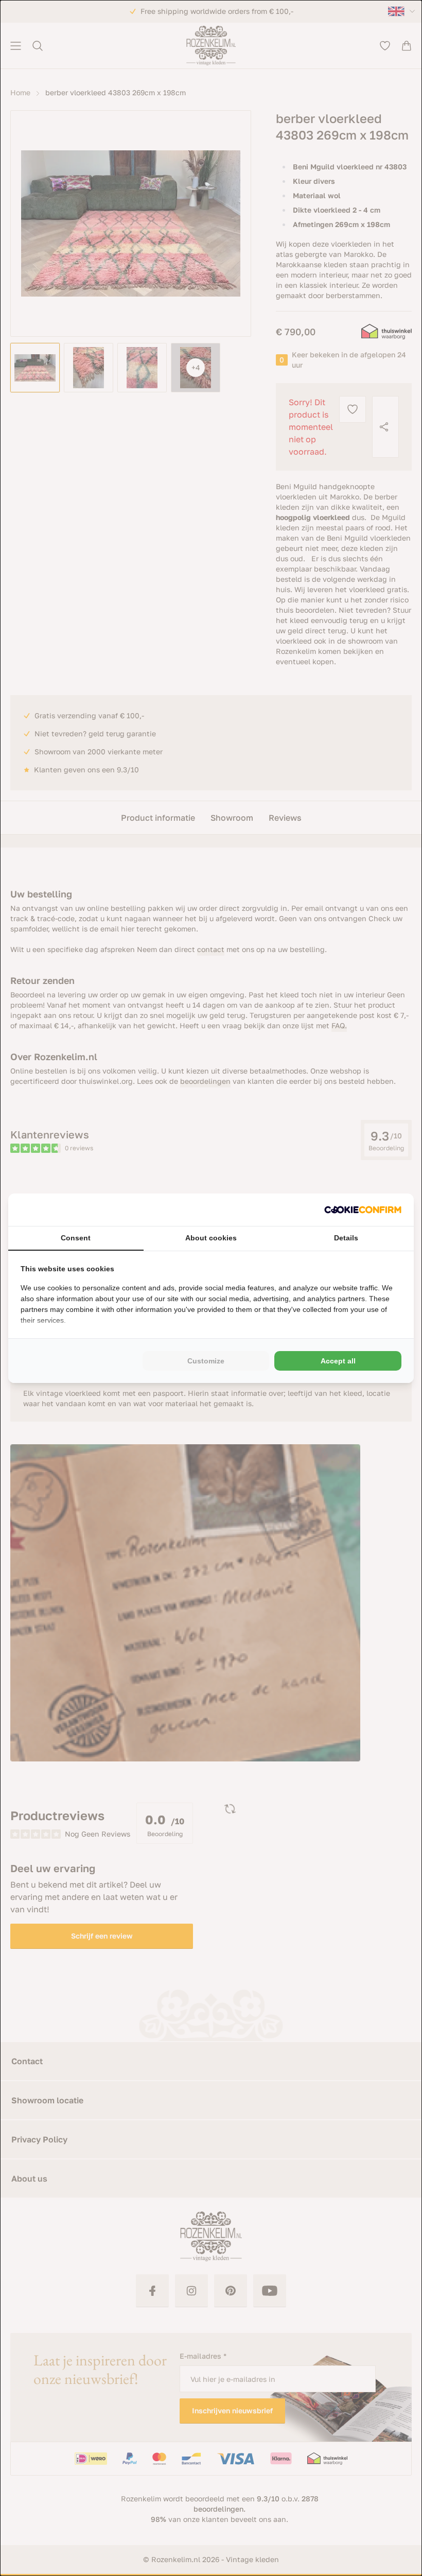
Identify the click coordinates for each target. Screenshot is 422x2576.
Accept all (338, 1361)
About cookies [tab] (211, 1238)
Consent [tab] (76, 1238)
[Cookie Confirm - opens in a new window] (363, 1210)
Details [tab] (346, 1238)
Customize (206, 1361)
